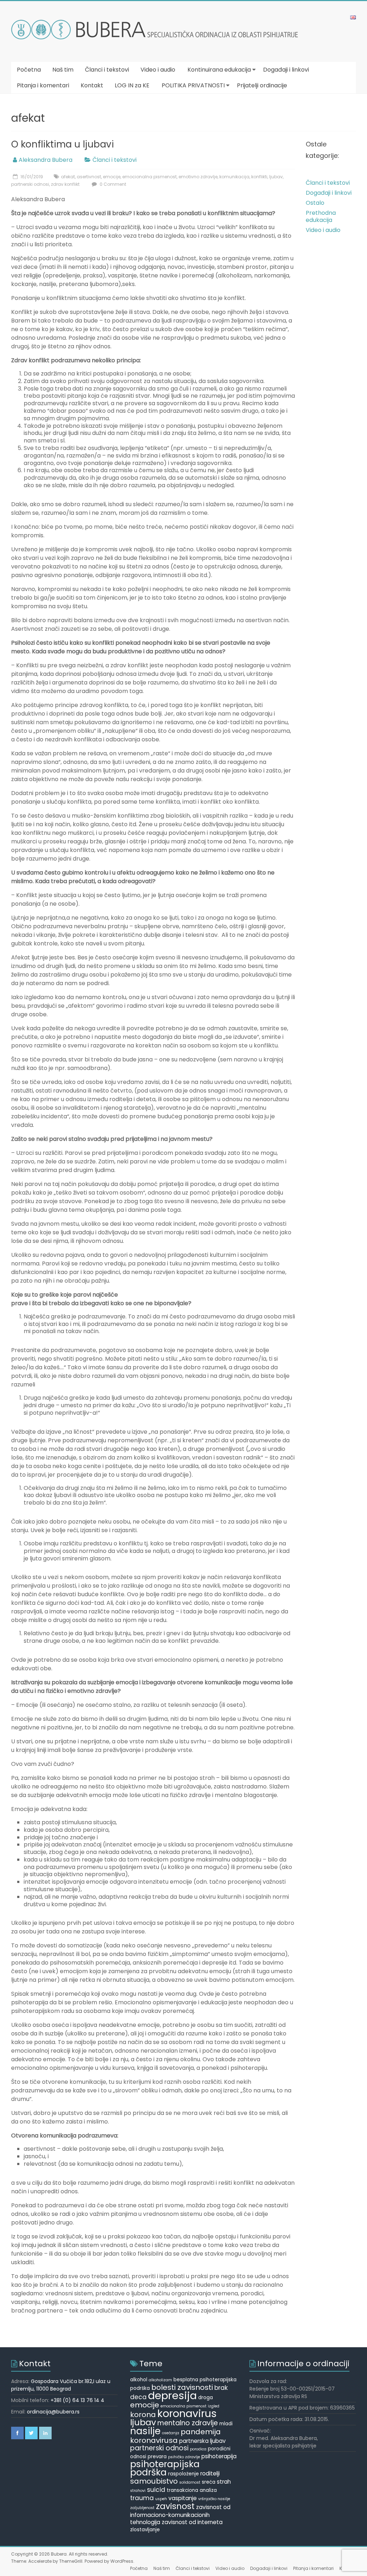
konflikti (259, 177)
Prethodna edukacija (321, 216)
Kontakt (92, 85)
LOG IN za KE (132, 85)
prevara (157, 2457)
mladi (226, 2424)
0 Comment (112, 184)
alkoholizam (160, 2380)
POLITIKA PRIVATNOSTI (193, 85)
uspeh (161, 2499)
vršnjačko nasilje (214, 2499)
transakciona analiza (192, 2490)
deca (138, 2397)
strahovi (138, 2491)
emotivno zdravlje (198, 177)
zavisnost (175, 2506)
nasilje (145, 2431)
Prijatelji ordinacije (262, 85)
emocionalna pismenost (149, 177)
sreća (209, 2482)
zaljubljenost (142, 2508)
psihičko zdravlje (184, 2457)
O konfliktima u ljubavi (63, 144)
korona (143, 2415)
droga (206, 2398)
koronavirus (187, 2413)
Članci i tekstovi (107, 70)
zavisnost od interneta (192, 2522)
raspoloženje (183, 2474)
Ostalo (315, 203)
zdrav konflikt (65, 184)
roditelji (210, 2473)
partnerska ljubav (202, 2441)
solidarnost (190, 2482)
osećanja (171, 2433)
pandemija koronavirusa (175, 2436)
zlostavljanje (145, 2530)
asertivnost (89, 177)
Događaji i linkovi (286, 70)
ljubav (276, 177)
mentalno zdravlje (188, 2423)
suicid (156, 2490)
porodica (198, 2449)
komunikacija (234, 177)
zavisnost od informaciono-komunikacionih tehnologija (180, 2515)
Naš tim (63, 70)
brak (221, 2388)
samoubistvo (154, 2481)
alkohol (139, 2380)
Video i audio (158, 70)
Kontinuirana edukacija (219, 70)
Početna (29, 70)
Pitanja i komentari (43, 85)
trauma (142, 2498)
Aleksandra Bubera (46, 160)
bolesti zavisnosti (182, 2387)
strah (224, 2482)
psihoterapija (219, 2456)
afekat (68, 177)
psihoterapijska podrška (165, 2468)
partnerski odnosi (30, 184)
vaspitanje (183, 2498)
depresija (172, 2395)
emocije (112, 177)
